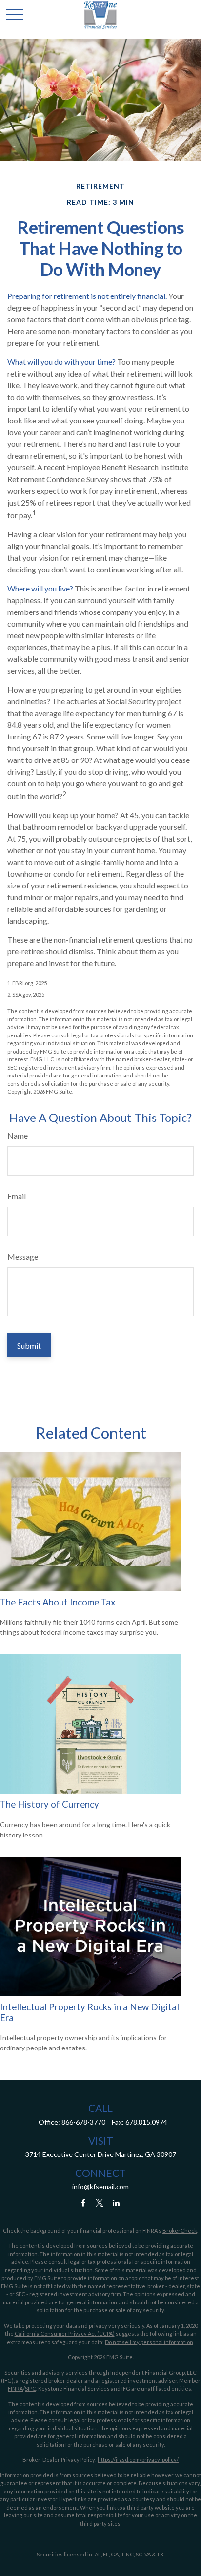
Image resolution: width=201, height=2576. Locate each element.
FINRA (15, 2389)
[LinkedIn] (116, 2203)
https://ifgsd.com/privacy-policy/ (138, 2460)
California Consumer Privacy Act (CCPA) (65, 2333)
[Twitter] (100, 2203)
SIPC (30, 2389)
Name (18, 1135)
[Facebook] (83, 2203)
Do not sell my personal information (149, 2342)
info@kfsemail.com (100, 2186)
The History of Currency (50, 1804)
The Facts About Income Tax (58, 1602)
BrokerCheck (180, 2230)
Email (17, 1196)
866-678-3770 (83, 2122)
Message (23, 1256)
